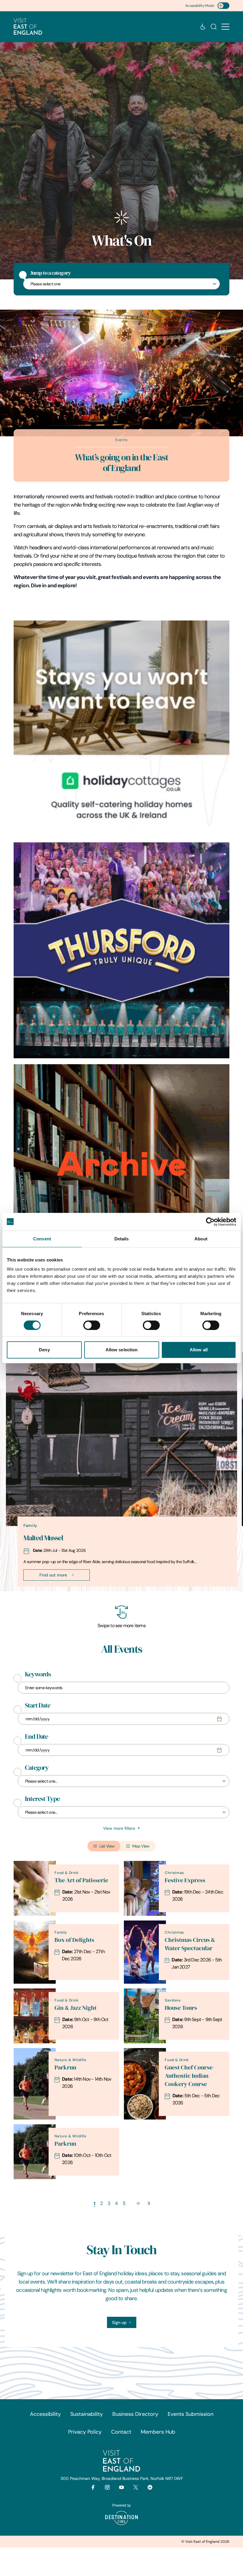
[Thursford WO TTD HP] (121, 950)
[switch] (92, 1325)
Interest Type (42, 1799)
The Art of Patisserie (81, 1880)
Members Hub (158, 2432)
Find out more (53, 1575)
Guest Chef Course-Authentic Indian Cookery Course (190, 2076)
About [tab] (201, 1239)
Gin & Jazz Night (76, 2008)
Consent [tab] (42, 1239)
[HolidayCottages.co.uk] (121, 728)
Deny (44, 1350)
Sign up (119, 2322)
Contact (121, 2432)
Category (37, 1768)
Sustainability (87, 2414)
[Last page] (149, 2203)
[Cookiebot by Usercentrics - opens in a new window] (210, 1222)
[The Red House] (121, 1172)
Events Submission (191, 2414)
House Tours (181, 2008)
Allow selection (122, 1350)
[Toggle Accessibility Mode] (223, 6)
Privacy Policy (85, 2432)
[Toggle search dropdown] (214, 27)
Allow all (199, 1350)
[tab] (119, 1590)
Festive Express (185, 1880)
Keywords (38, 1674)
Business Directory (135, 2414)
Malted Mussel (43, 1538)
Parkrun (65, 2067)
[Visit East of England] (28, 27)
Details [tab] (122, 1239)
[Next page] (138, 2203)
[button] (225, 27)
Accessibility (45, 2414)
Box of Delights (74, 1940)
